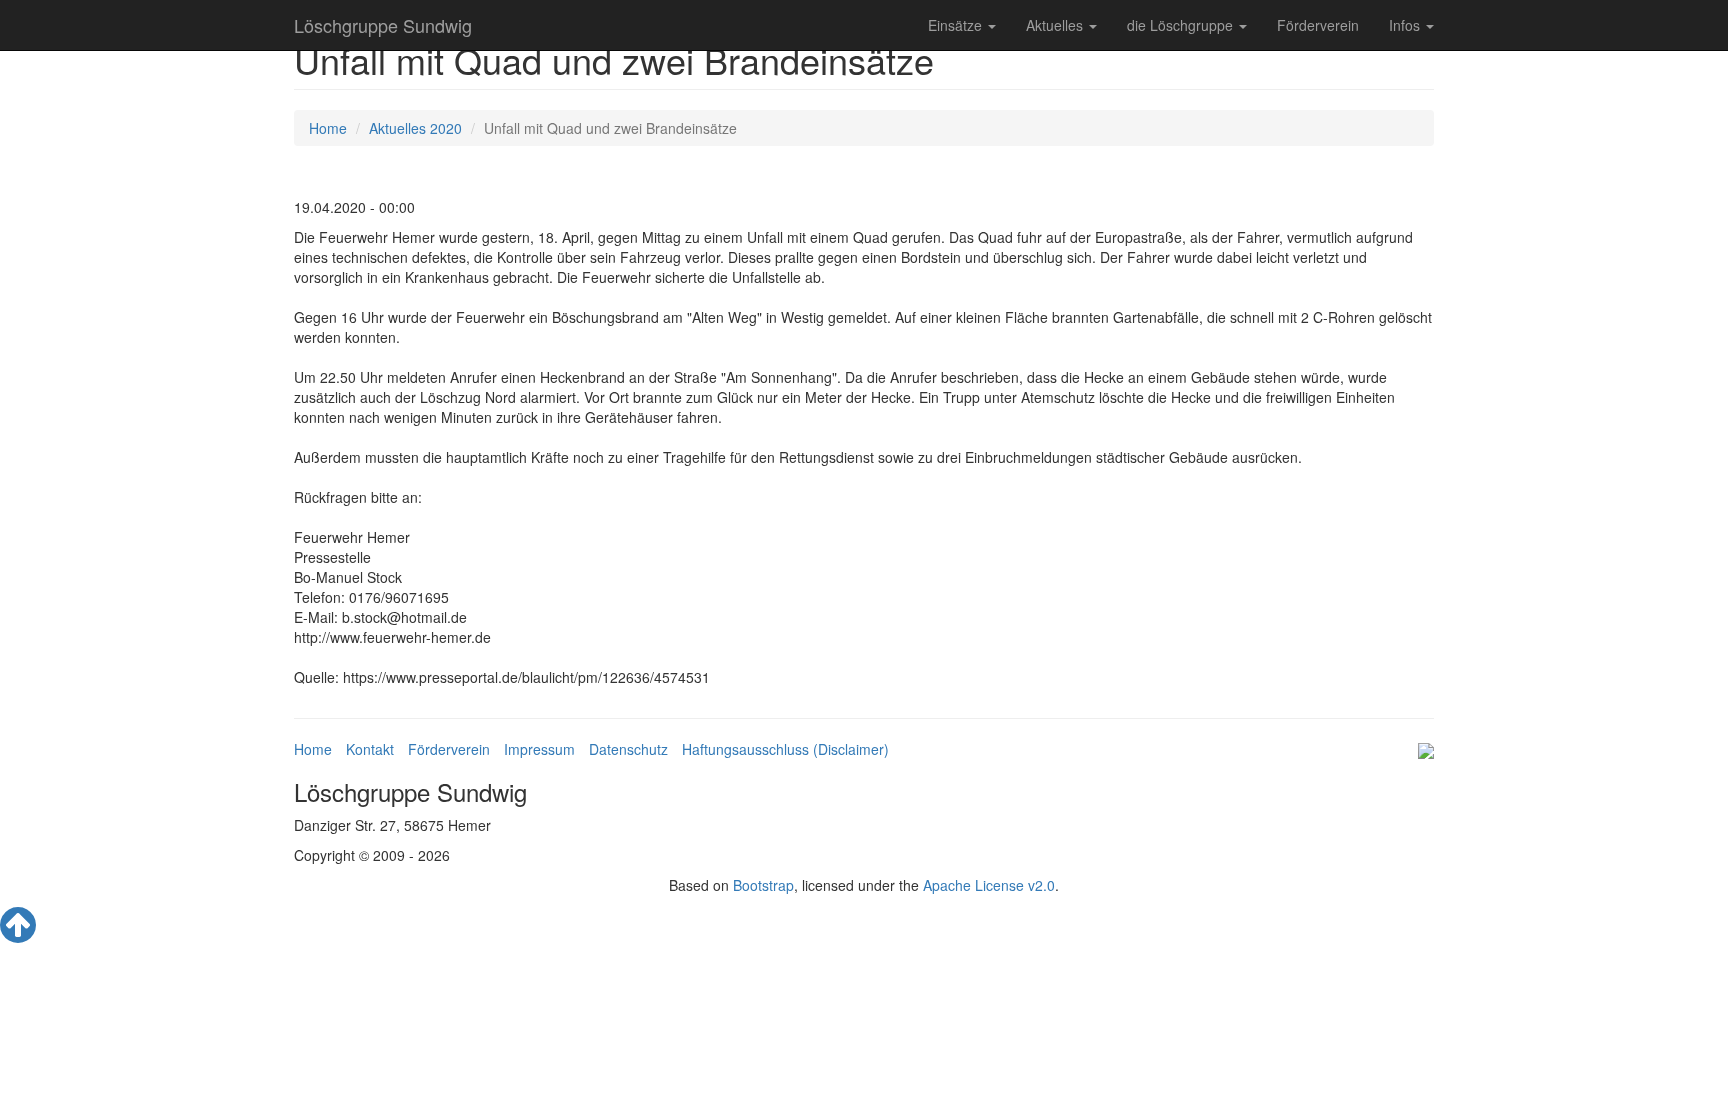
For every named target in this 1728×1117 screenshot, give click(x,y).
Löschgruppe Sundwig (383, 25)
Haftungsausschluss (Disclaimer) (785, 749)
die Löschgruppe (1182, 25)
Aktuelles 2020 (415, 128)
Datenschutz (628, 749)
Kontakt (370, 749)
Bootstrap (763, 885)
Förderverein (1318, 25)
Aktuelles (1056, 25)
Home (328, 128)
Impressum (539, 749)
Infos (1406, 25)
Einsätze (957, 25)
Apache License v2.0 (989, 885)
